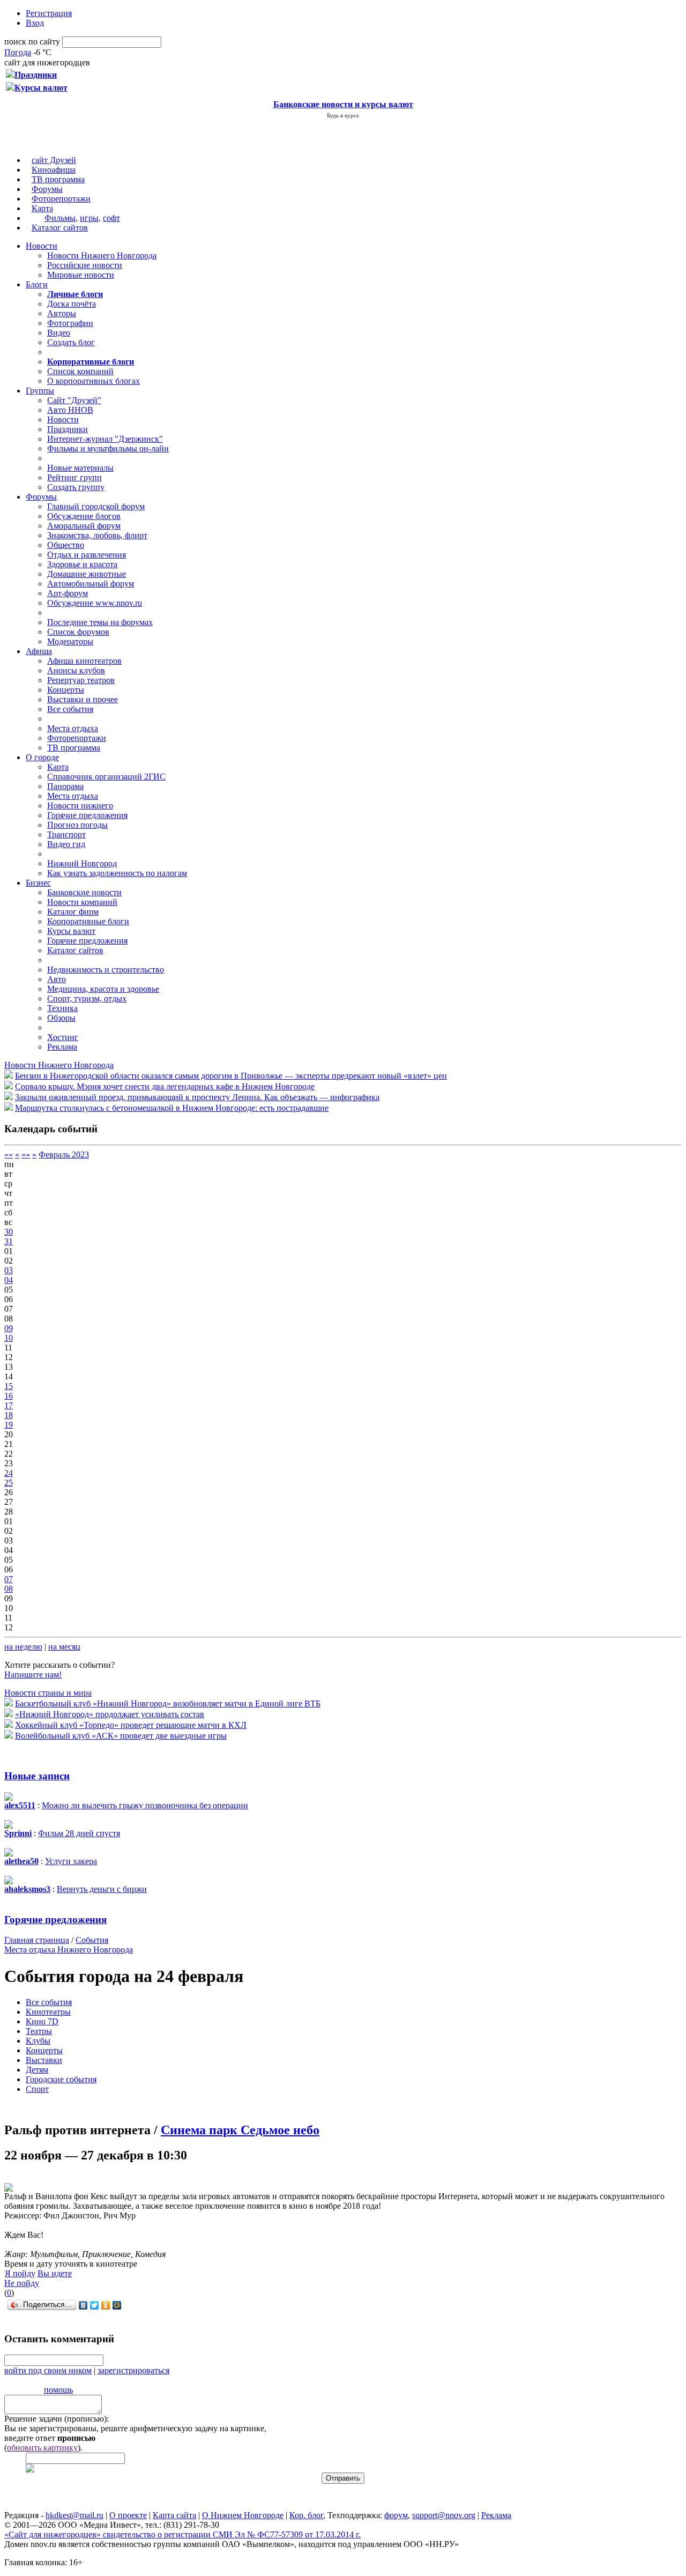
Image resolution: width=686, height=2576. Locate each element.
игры (89, 218)
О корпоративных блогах (94, 381)
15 (9, 1386)
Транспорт (66, 834)
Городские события (61, 2079)
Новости (42, 246)
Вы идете (55, 2273)
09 (9, 1328)
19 (9, 1425)
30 (9, 1232)
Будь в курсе (343, 115)
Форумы (47, 189)
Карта (42, 208)
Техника (62, 1008)
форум (396, 2515)
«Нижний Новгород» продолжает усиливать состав (110, 1714)
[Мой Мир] (117, 2305)
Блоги (37, 284)
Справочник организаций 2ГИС (106, 777)
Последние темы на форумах (100, 622)
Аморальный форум (84, 526)
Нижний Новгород (82, 863)
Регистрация (49, 13)
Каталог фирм (73, 912)
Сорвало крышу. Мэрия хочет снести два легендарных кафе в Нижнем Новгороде (165, 1086)
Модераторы (70, 641)
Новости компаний (82, 902)
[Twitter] (95, 2305)
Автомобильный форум (91, 584)
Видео (59, 333)
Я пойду (20, 2273)
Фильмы (60, 218)
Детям (37, 2070)
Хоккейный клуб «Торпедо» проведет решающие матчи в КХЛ (131, 1725)
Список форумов (78, 632)
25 (9, 1483)
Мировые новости (81, 275)
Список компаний (80, 371)
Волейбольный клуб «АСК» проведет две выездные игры (121, 1736)
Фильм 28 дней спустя (79, 1833)
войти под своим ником (48, 2370)
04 (9, 1280)
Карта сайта (174, 2515)
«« (9, 1155)
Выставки (44, 2060)
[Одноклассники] (106, 2305)
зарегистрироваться (133, 2370)
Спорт (37, 2089)
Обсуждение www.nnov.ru (95, 603)
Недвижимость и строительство (106, 970)
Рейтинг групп (74, 477)
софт (111, 218)
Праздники (68, 429)
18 (9, 1415)
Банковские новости (84, 892)
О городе (42, 757)
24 (9, 1473)
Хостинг (63, 1037)
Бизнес (38, 883)
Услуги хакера (71, 1861)
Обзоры (61, 1018)
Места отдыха (73, 728)
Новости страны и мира (48, 1693)
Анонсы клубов (76, 670)
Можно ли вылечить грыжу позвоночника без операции (145, 1805)
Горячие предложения (87, 815)
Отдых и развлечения (87, 555)
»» (26, 1155)
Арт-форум (68, 593)
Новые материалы (80, 468)
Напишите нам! (33, 1675)
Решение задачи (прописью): (57, 2419)
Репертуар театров (81, 680)
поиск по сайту (32, 42)
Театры (39, 2031)
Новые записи (37, 1776)
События (92, 1940)
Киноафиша (54, 170)
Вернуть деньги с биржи (102, 1889)
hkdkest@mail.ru (74, 2515)
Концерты (66, 690)
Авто (57, 979)
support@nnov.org (444, 2515)
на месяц (64, 1647)
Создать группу (76, 487)
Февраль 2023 (64, 1155)
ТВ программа (58, 179)
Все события (70, 709)
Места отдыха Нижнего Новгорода (69, 1950)
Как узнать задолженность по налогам (117, 873)
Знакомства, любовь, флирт (97, 535)
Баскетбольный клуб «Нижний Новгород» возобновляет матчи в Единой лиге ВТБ (168, 1703)
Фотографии (70, 323)
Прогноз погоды (77, 825)
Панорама (65, 786)
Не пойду (22, 2283)
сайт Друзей (54, 160)
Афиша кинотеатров (84, 661)
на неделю (23, 1647)
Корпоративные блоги (88, 921)
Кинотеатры (48, 2012)
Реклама (62, 1047)
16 (9, 1396)
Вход (35, 23)
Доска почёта (72, 304)
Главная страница (37, 1940)
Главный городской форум (96, 506)
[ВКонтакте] (83, 2305)
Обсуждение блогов (84, 516)
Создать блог (71, 342)
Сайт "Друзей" (74, 400)
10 (9, 1338)
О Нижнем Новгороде (243, 2515)
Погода (18, 52)
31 (9, 1241)
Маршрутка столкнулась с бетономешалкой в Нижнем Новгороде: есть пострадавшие (172, 1108)
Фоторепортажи (61, 199)
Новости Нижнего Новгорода (102, 255)
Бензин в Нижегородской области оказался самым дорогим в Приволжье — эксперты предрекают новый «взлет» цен (231, 1076)
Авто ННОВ (70, 410)
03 (9, 1270)
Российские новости (85, 265)
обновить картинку (42, 2448)
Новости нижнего (80, 806)
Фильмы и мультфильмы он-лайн (108, 448)
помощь (58, 2390)
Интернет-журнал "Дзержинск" (105, 439)
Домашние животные (87, 574)
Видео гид (66, 844)
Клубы (38, 2041)
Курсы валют (71, 931)
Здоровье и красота (82, 564)
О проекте (128, 2515)
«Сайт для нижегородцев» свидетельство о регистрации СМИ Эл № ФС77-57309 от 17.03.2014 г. (182, 2534)
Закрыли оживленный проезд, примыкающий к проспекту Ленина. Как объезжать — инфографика (197, 1097)
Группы (40, 391)
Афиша (39, 651)
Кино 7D (42, 2021)
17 (9, 1405)
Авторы (62, 313)
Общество (66, 545)
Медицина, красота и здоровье (103, 989)
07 (9, 1579)
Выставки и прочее (83, 699)
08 (9, 1589)
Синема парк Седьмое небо (240, 2130)
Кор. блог (306, 2515)
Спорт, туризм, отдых (87, 999)
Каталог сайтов (60, 228)
